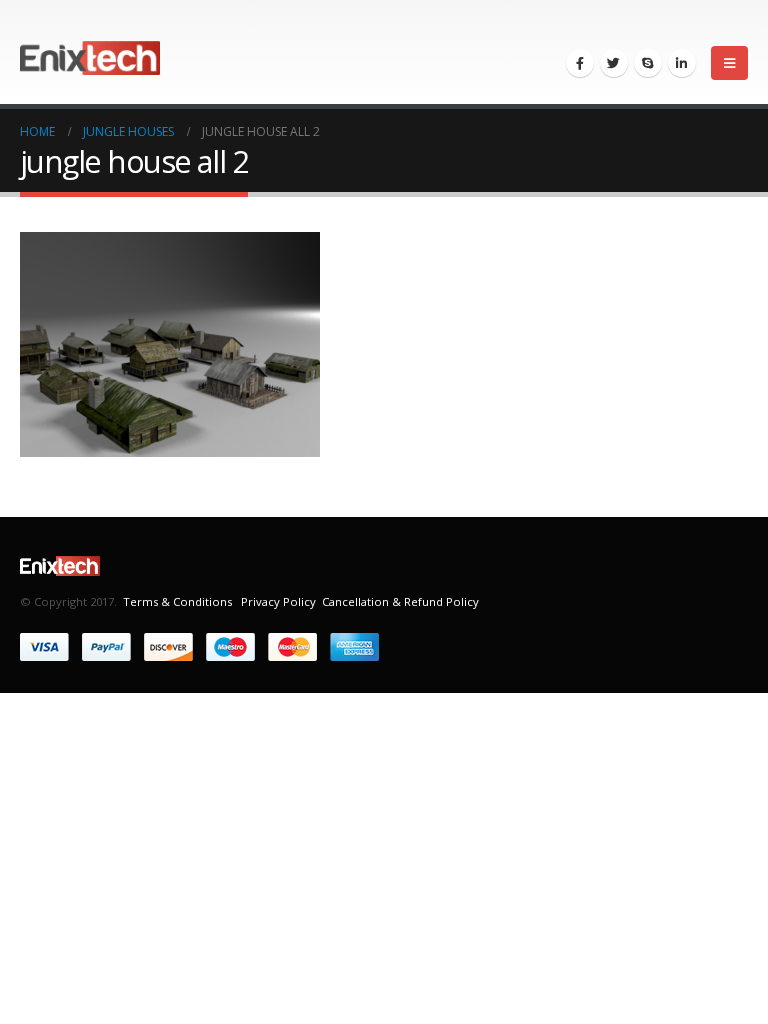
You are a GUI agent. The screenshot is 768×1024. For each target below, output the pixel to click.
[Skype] (648, 63)
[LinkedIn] (682, 63)
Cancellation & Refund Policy (400, 601)
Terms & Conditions (177, 601)
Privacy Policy (277, 601)
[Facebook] (580, 63)
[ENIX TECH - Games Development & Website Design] (90, 52)
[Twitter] (614, 63)
